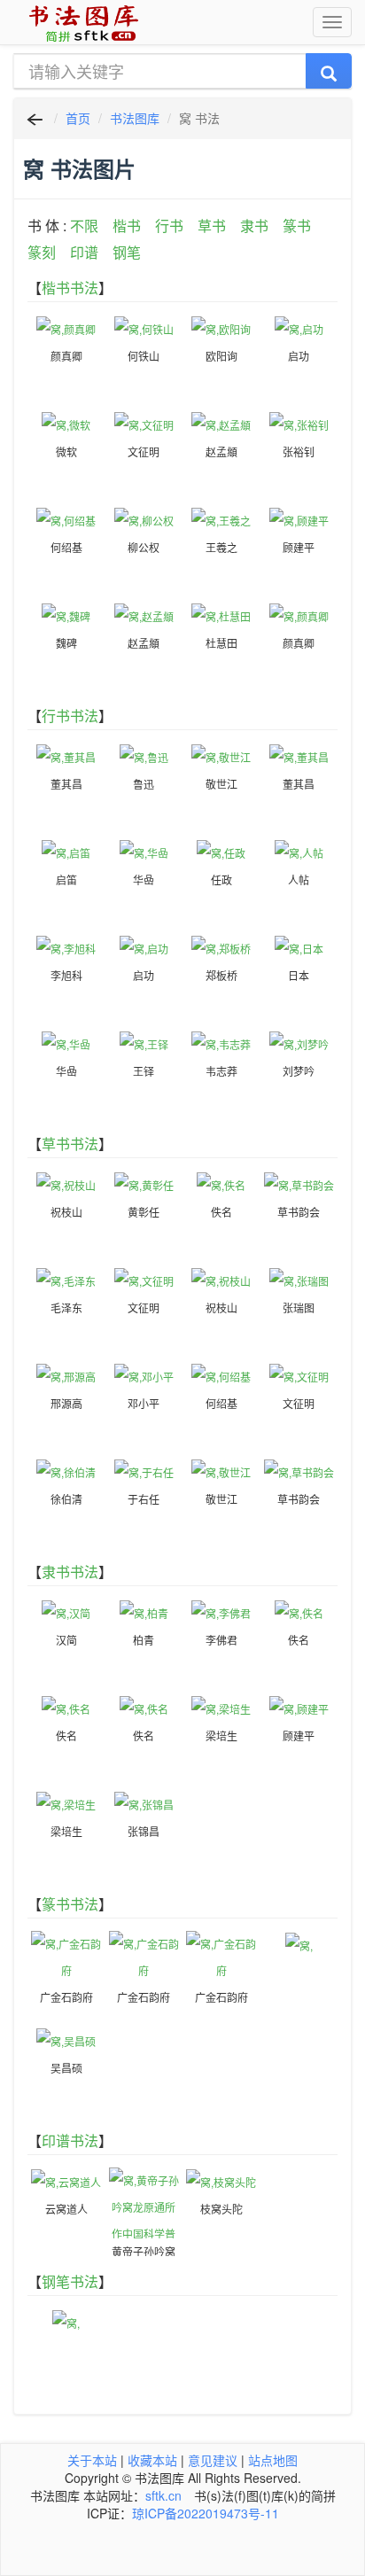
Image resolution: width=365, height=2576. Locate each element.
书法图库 (135, 118)
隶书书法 (70, 1572)
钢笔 (127, 252)
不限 (84, 226)
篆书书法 (70, 1904)
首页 (78, 118)
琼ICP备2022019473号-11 (206, 2513)
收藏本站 (152, 2460)
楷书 (127, 226)
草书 (212, 226)
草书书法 (70, 1144)
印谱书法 (70, 2140)
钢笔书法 (70, 2281)
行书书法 (70, 716)
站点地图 (273, 2460)
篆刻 (42, 252)
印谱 (84, 252)
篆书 (297, 226)
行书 (169, 226)
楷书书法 (70, 288)
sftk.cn (163, 2495)
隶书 (254, 226)
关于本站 (92, 2460)
